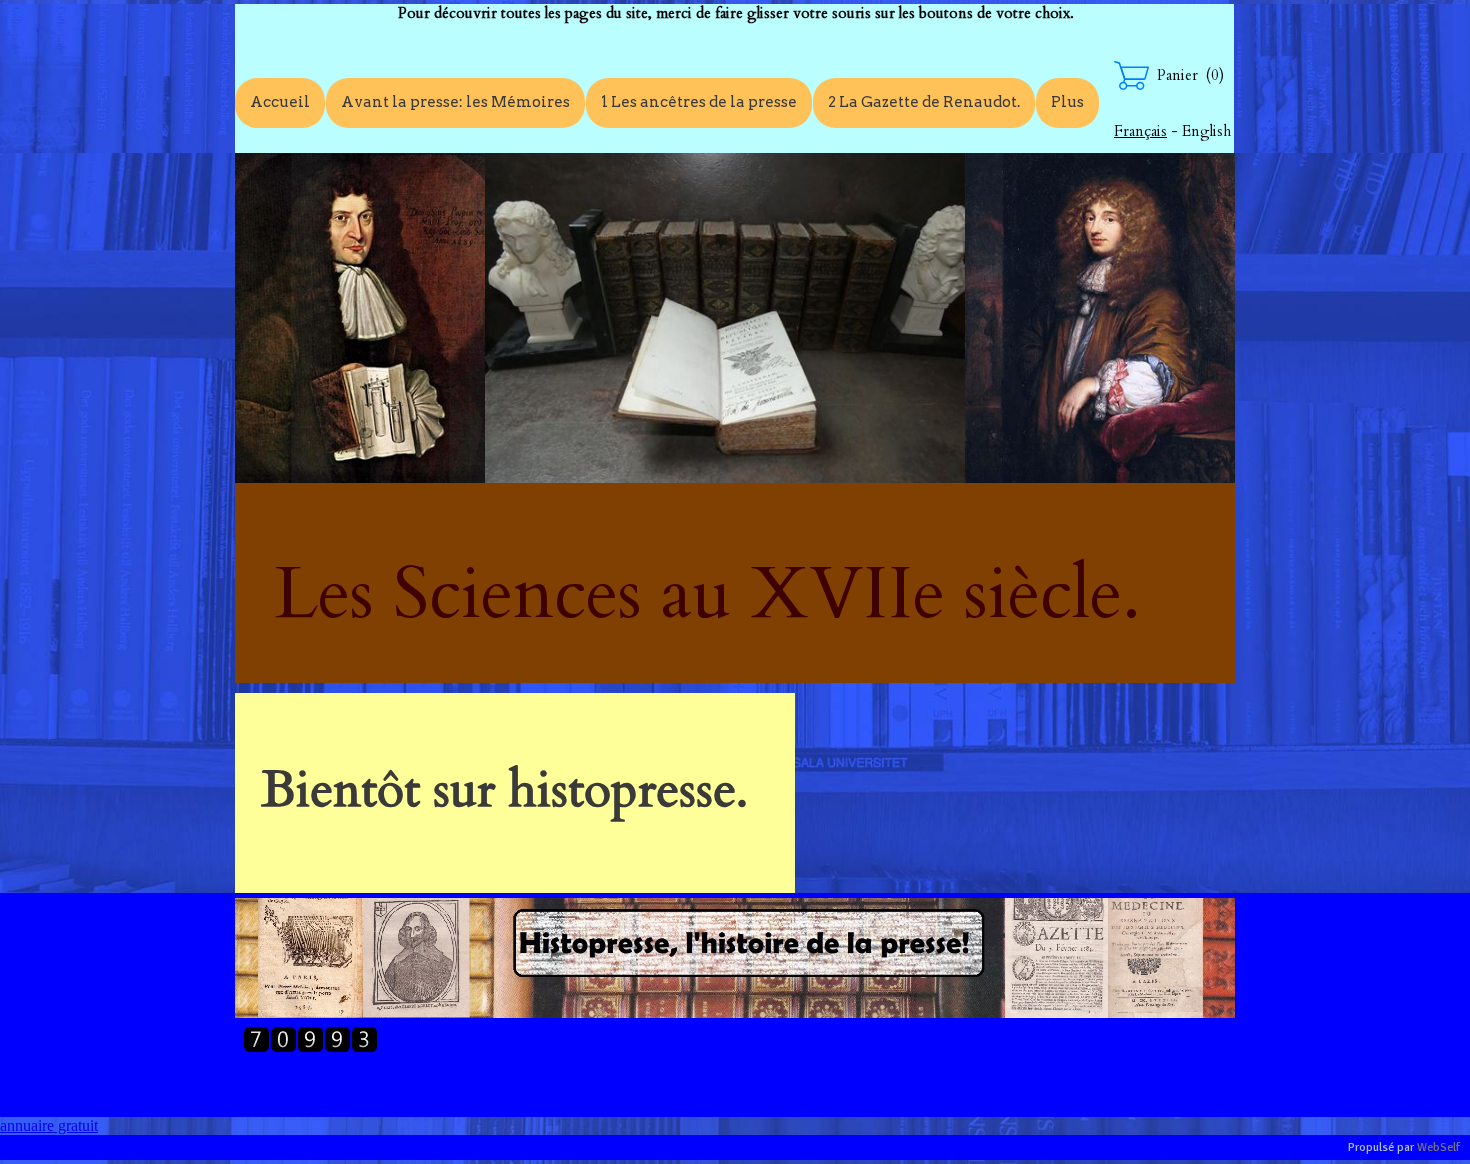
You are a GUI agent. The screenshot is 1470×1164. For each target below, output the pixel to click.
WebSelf (1438, 1147)
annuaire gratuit (49, 1125)
